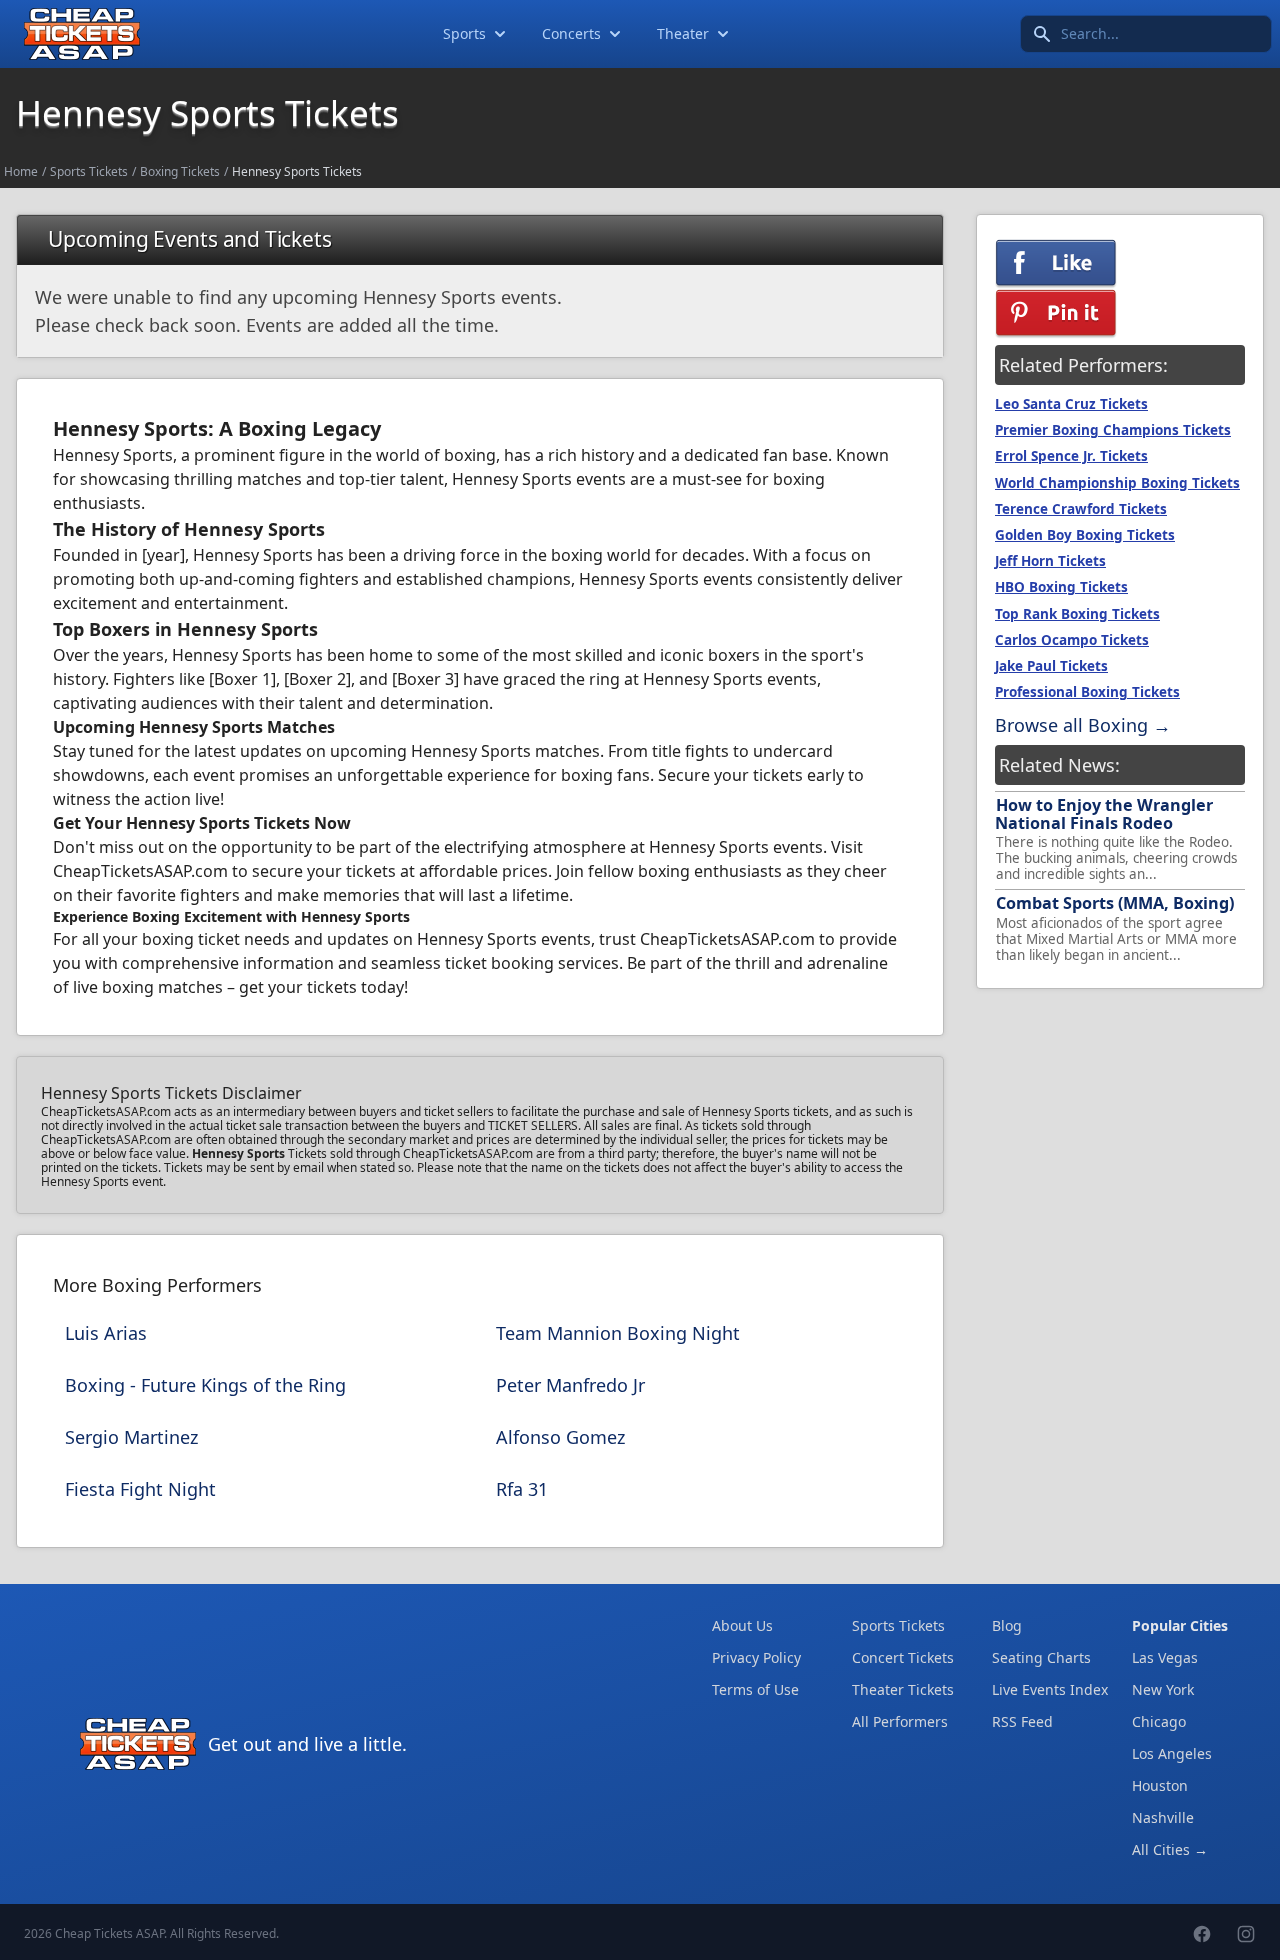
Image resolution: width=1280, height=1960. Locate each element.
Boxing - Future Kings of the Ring (205, 1385)
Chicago (1159, 1721)
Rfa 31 (522, 1489)
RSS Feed (1022, 1721)
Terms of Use (755, 1689)
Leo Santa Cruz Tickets (1071, 404)
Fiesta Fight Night (140, 1489)
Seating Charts (1041, 1657)
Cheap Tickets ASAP (109, 1933)
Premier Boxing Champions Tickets (1113, 430)
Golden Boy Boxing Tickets (1085, 535)
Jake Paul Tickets (1051, 666)
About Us (742, 1625)
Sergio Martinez (131, 1437)
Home (21, 171)
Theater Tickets (903, 1689)
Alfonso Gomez (560, 1437)
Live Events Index (1050, 1689)
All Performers (900, 1721)
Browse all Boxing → (1083, 725)
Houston (1160, 1785)
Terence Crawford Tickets (1081, 509)
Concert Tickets (903, 1657)
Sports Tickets (89, 171)
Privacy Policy (756, 1657)
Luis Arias (106, 1333)
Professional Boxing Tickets (1087, 692)
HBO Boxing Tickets (1061, 587)
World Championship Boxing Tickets (1117, 483)
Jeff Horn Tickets (1050, 561)
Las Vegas (1165, 1657)
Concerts (571, 33)
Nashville (1163, 1817)
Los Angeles (1172, 1753)
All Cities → (1170, 1849)
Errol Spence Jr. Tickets (1071, 456)
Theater (683, 33)
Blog (1007, 1625)
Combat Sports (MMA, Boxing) (1115, 903)
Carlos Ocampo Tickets (1072, 640)
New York (1163, 1689)
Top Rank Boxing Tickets (1077, 614)
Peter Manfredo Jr (570, 1385)
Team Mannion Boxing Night (618, 1333)
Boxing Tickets (180, 171)
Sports (464, 33)
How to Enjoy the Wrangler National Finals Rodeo (1104, 813)
